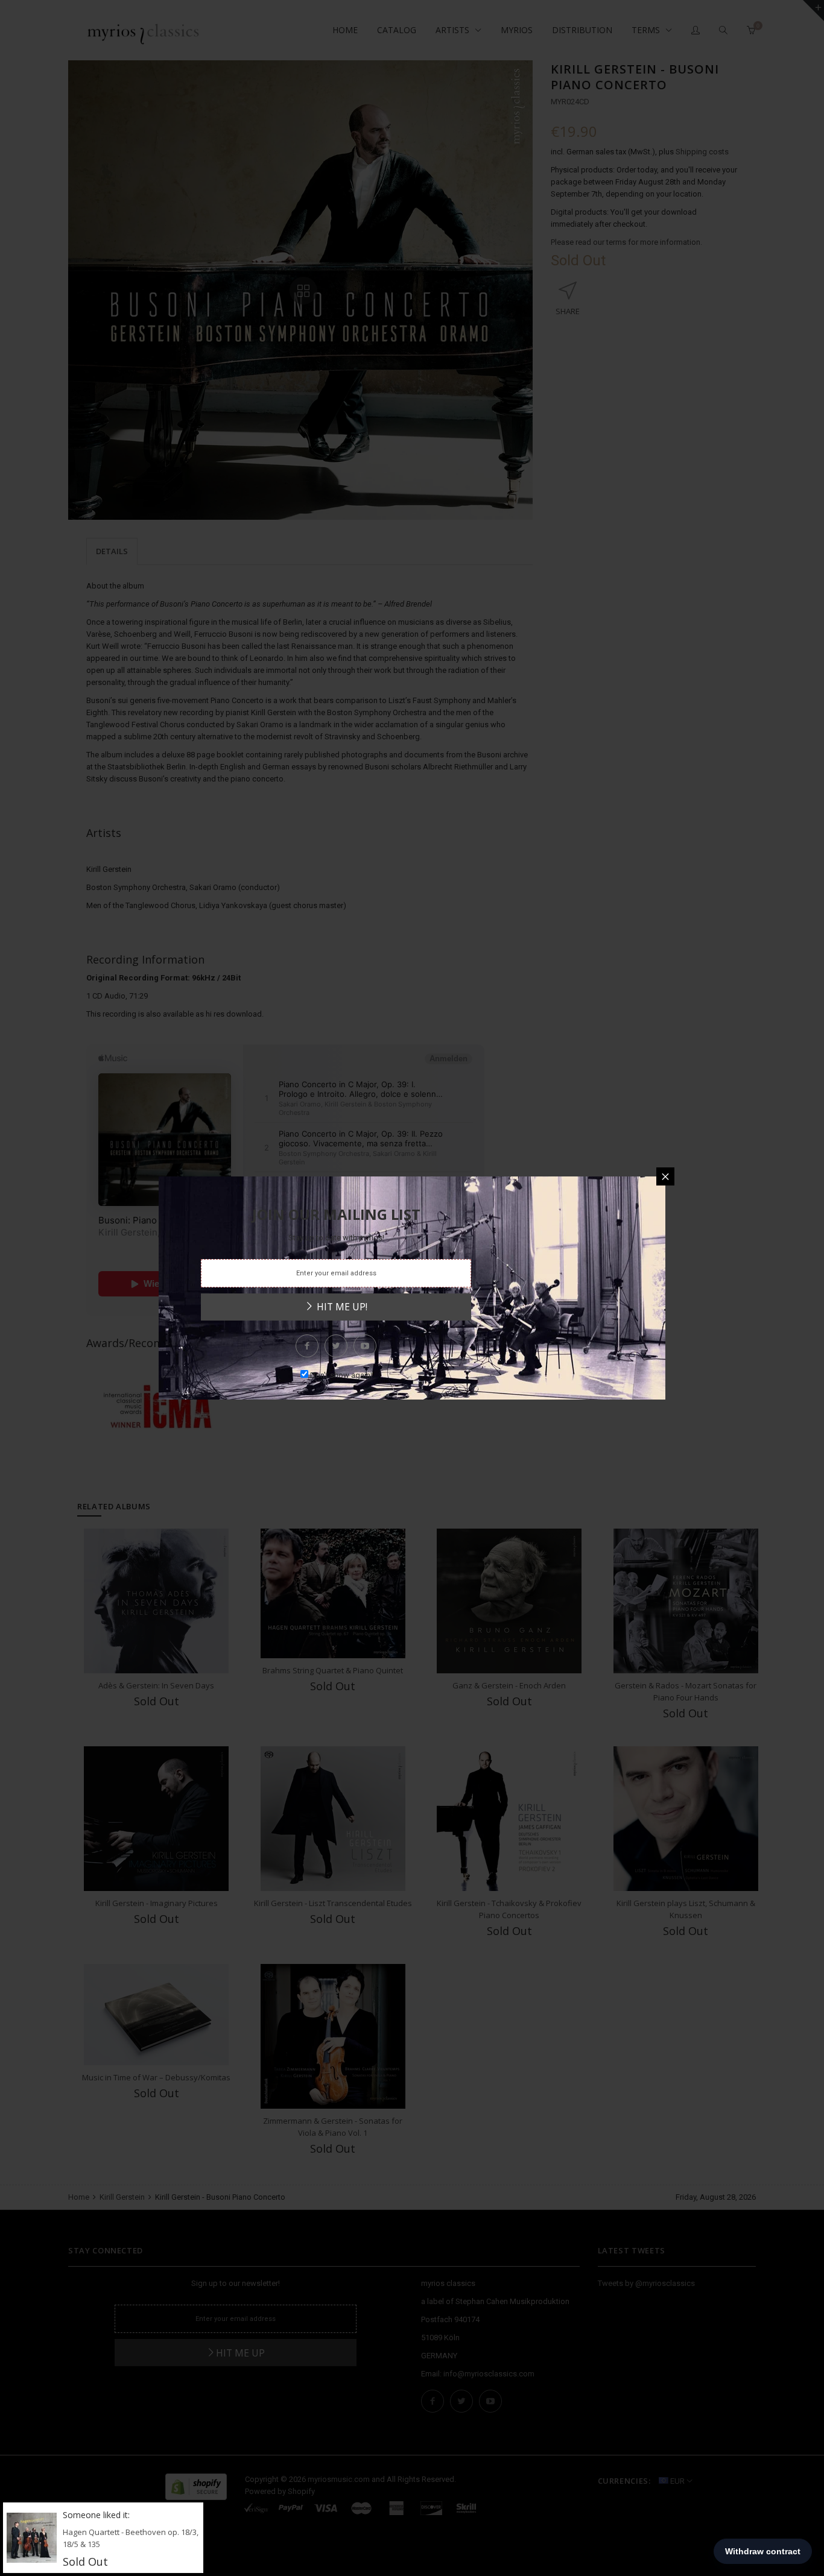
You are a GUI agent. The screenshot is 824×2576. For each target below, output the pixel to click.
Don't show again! (341, 1375)
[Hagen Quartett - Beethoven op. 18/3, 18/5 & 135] (32, 2537)
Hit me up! (341, 1307)
